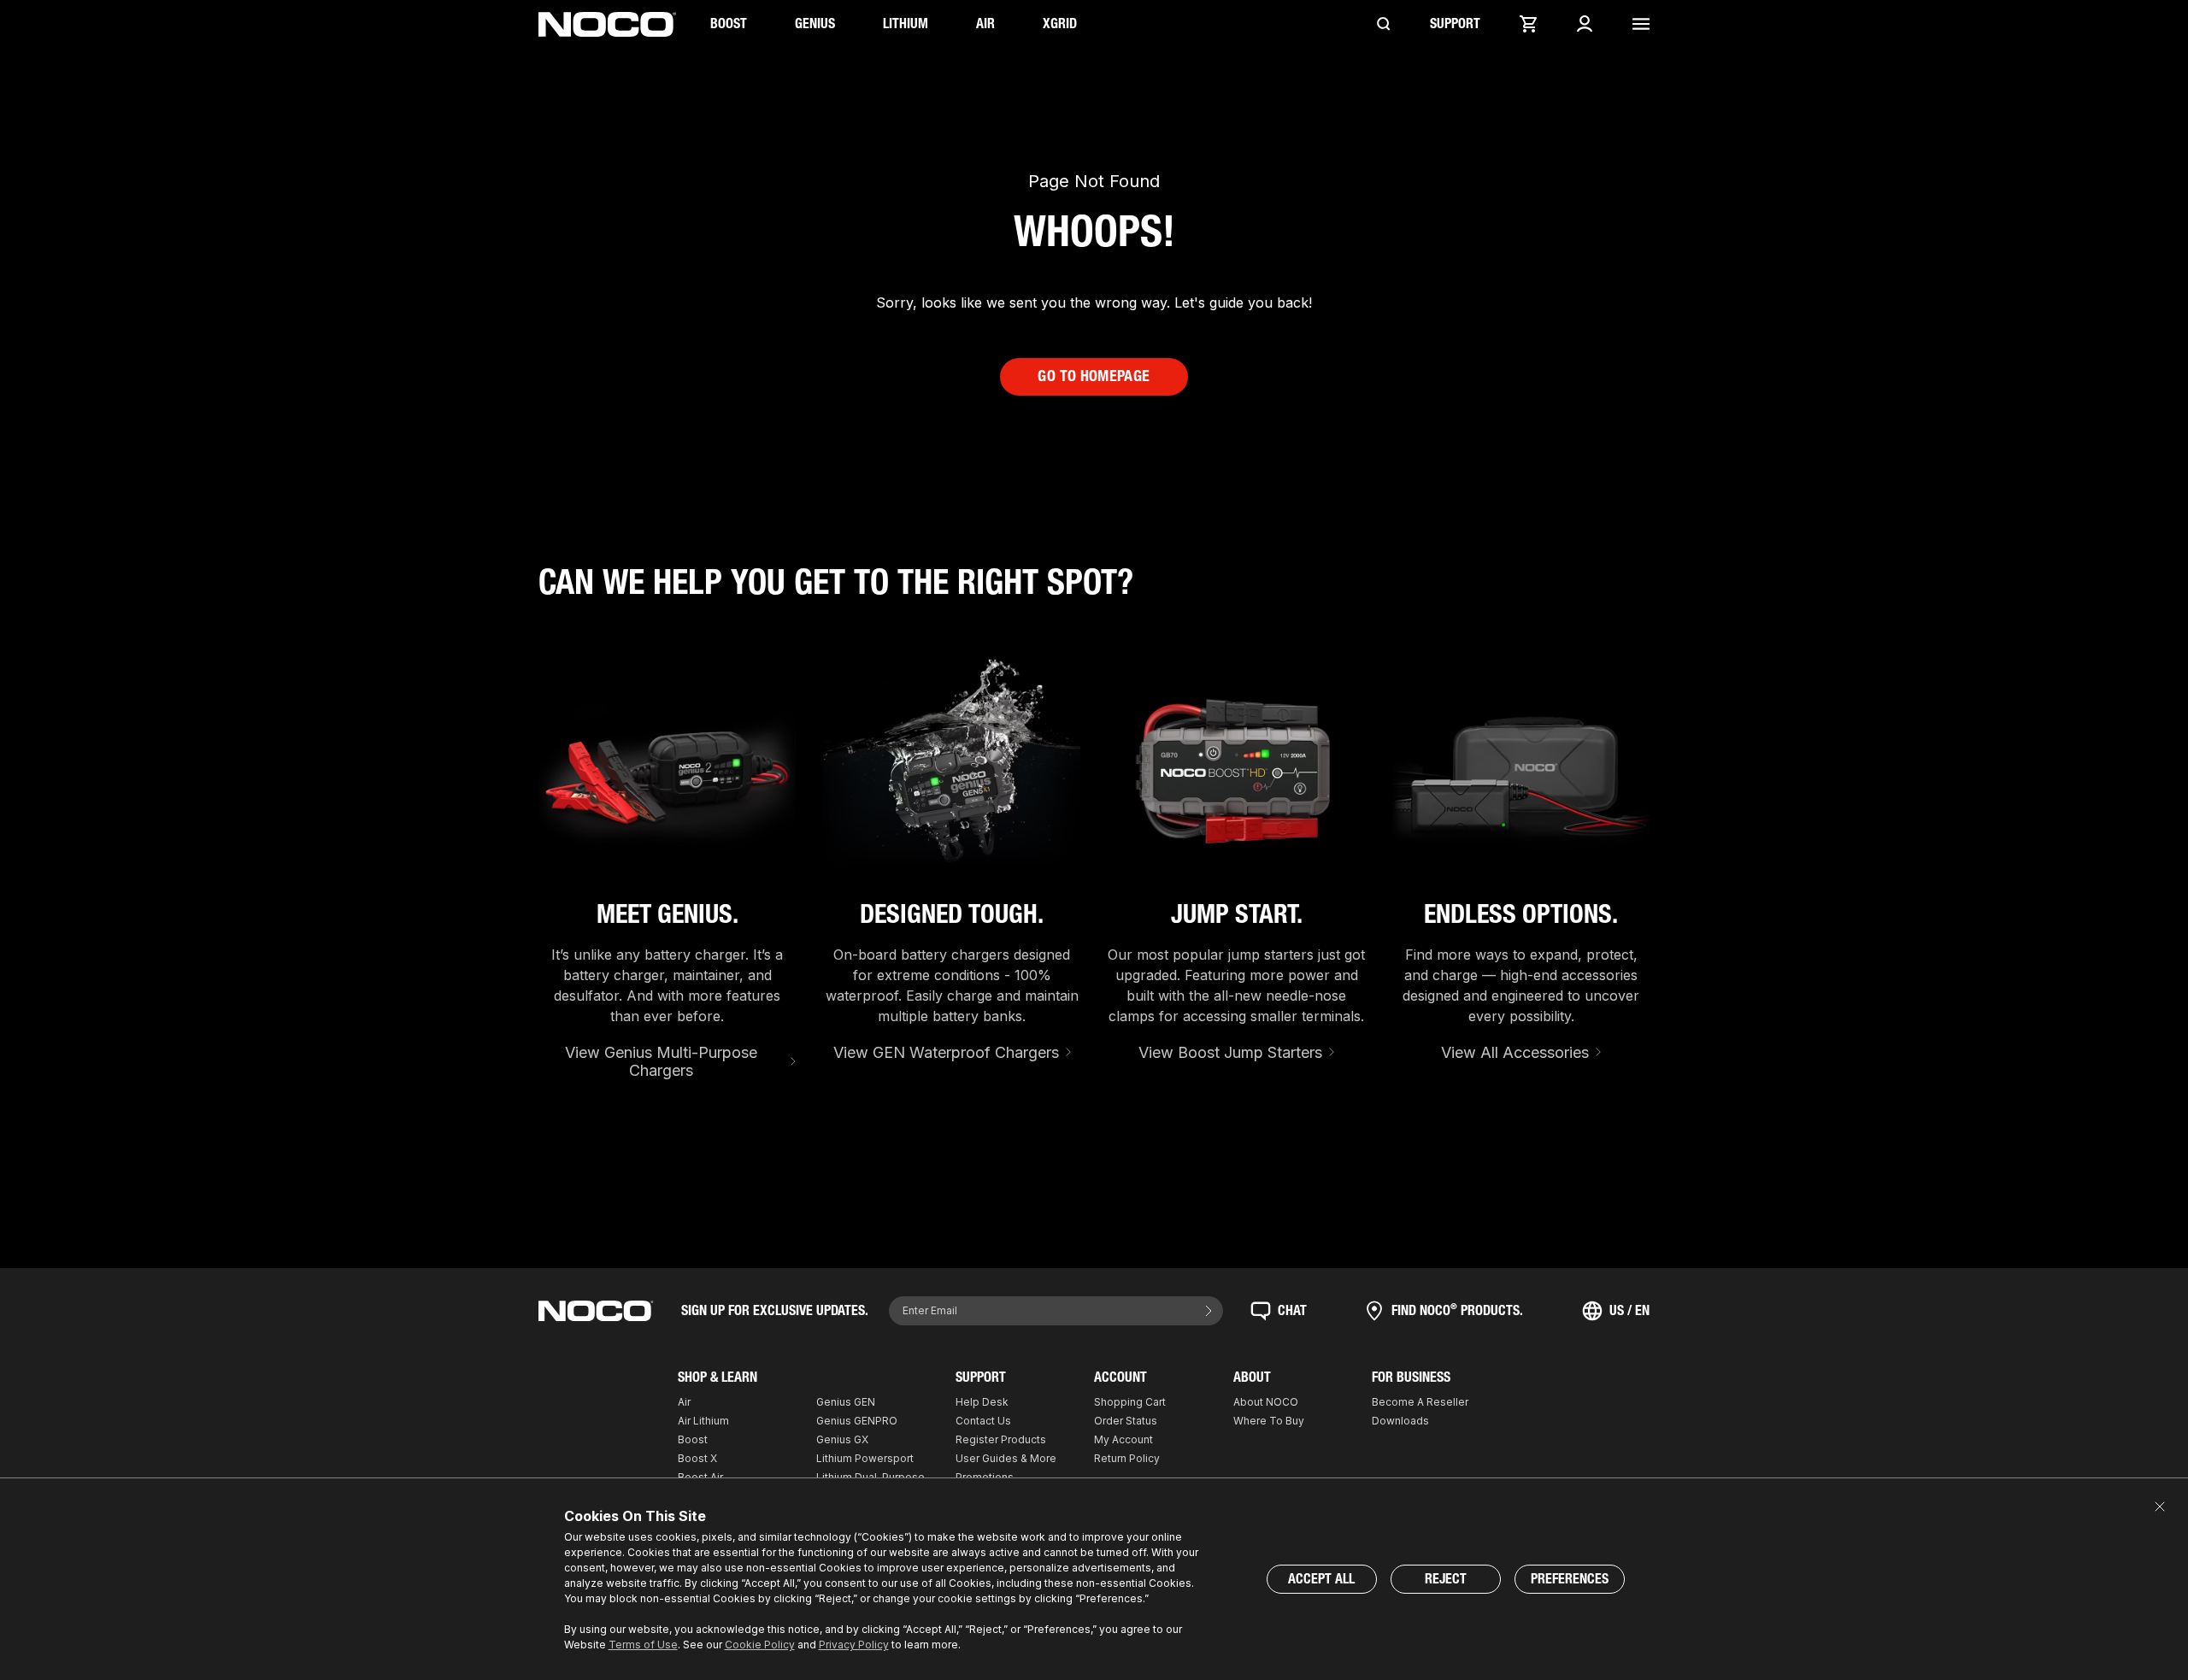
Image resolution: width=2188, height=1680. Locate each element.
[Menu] (1641, 24)
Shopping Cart (1130, 1402)
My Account (1123, 1439)
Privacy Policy (854, 1645)
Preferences (1570, 1579)
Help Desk (982, 1402)
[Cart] (1528, 24)
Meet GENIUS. (668, 914)
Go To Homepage (1094, 376)
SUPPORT (1455, 23)
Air (985, 23)
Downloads (1400, 1421)
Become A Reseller (1420, 1402)
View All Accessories (1515, 1052)
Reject (1446, 1579)
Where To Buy (1269, 1421)
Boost (729, 23)
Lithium (906, 23)
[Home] (607, 24)
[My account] (1585, 24)
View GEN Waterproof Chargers (946, 1052)
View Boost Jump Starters (1230, 1052)
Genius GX (842, 1439)
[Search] (1384, 24)
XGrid (1060, 23)
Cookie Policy (760, 1645)
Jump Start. (1237, 914)
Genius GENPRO (857, 1421)
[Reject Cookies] (2160, 1507)
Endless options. (1521, 914)
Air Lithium (703, 1421)
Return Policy (1127, 1458)
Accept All (1321, 1579)
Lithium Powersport (865, 1458)
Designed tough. (952, 914)
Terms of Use (643, 1645)
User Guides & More (1006, 1458)
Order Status (1126, 1421)
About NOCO (1266, 1402)
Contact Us (983, 1421)
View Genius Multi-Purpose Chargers (661, 1062)
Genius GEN (846, 1402)
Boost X (697, 1458)
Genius (815, 23)
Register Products (1001, 1439)
